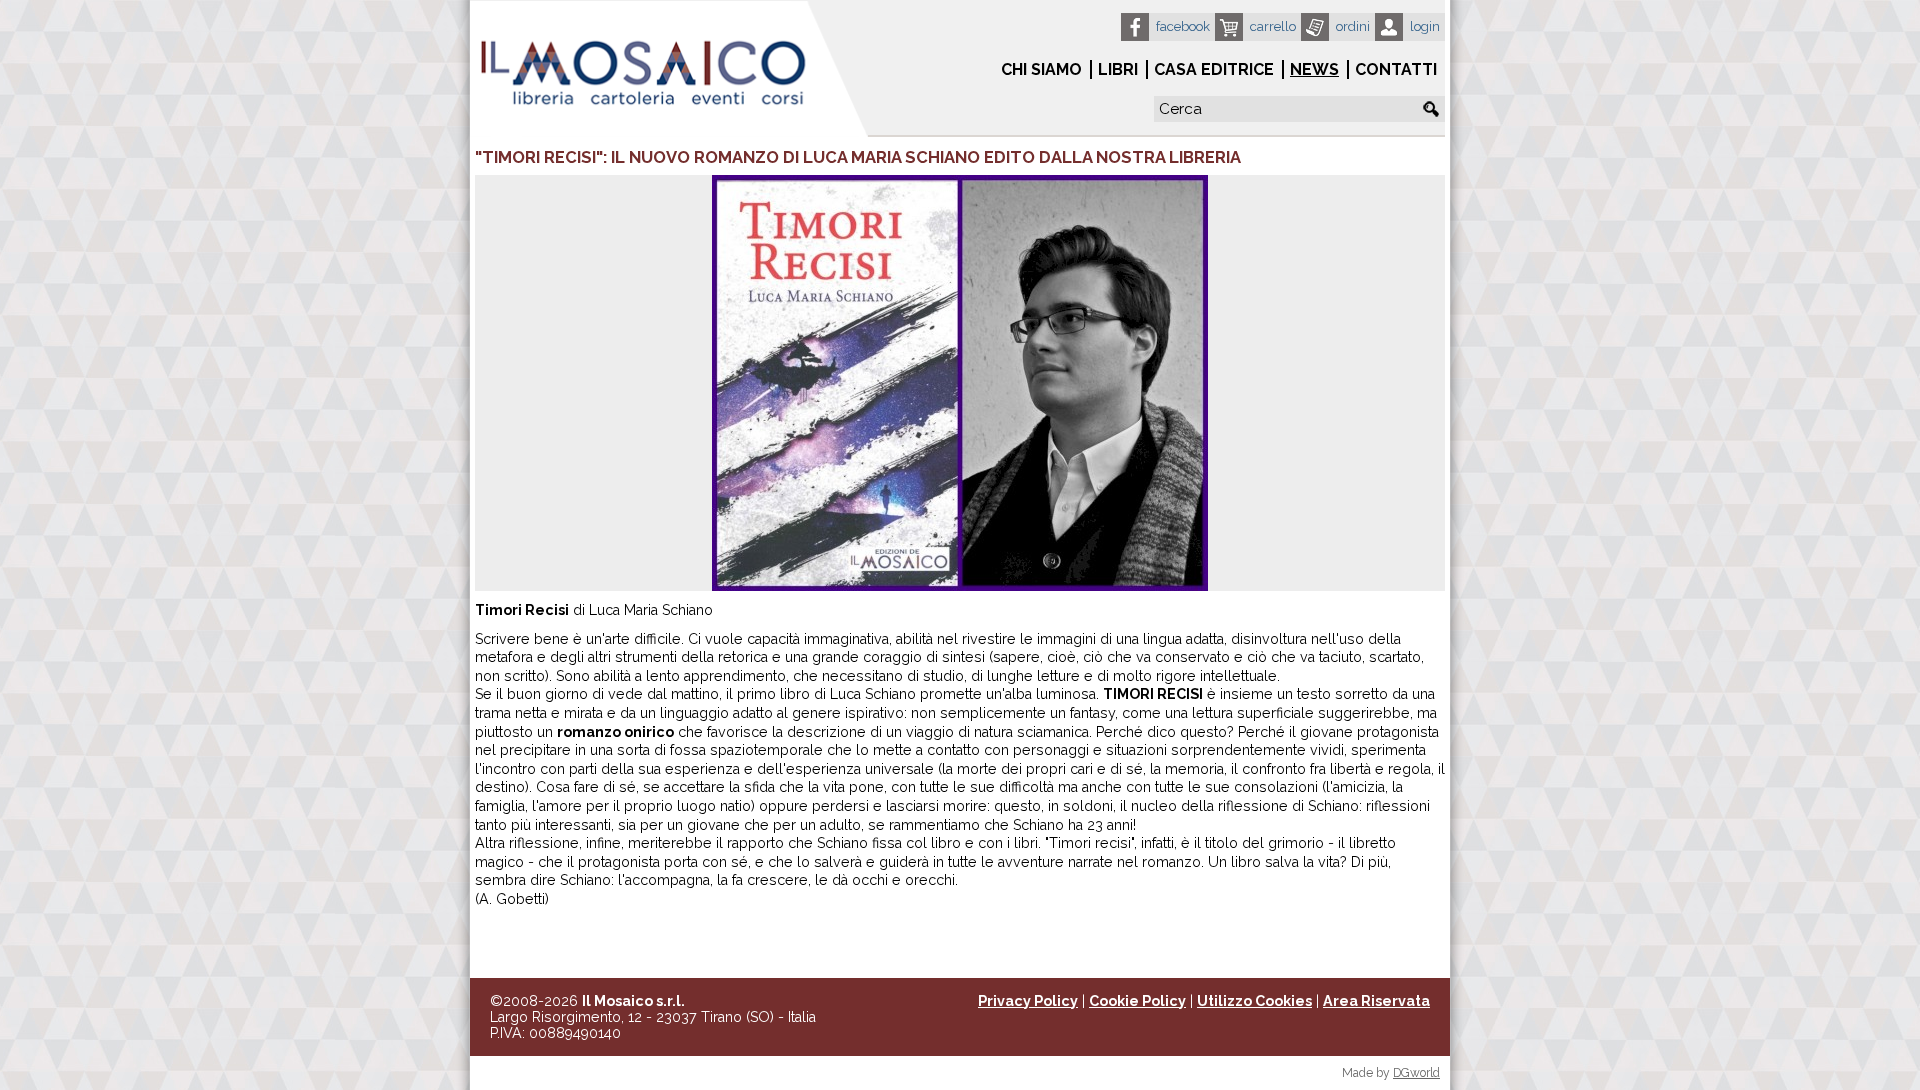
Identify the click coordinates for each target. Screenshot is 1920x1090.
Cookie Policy (1137, 1001)
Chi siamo (1041, 69)
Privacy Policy (1028, 1001)
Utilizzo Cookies (1254, 1001)
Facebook (1183, 26)
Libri (1118, 69)
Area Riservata (1376, 1001)
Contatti (1396, 69)
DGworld (1416, 1073)
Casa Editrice (1214, 69)
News (1314, 69)
